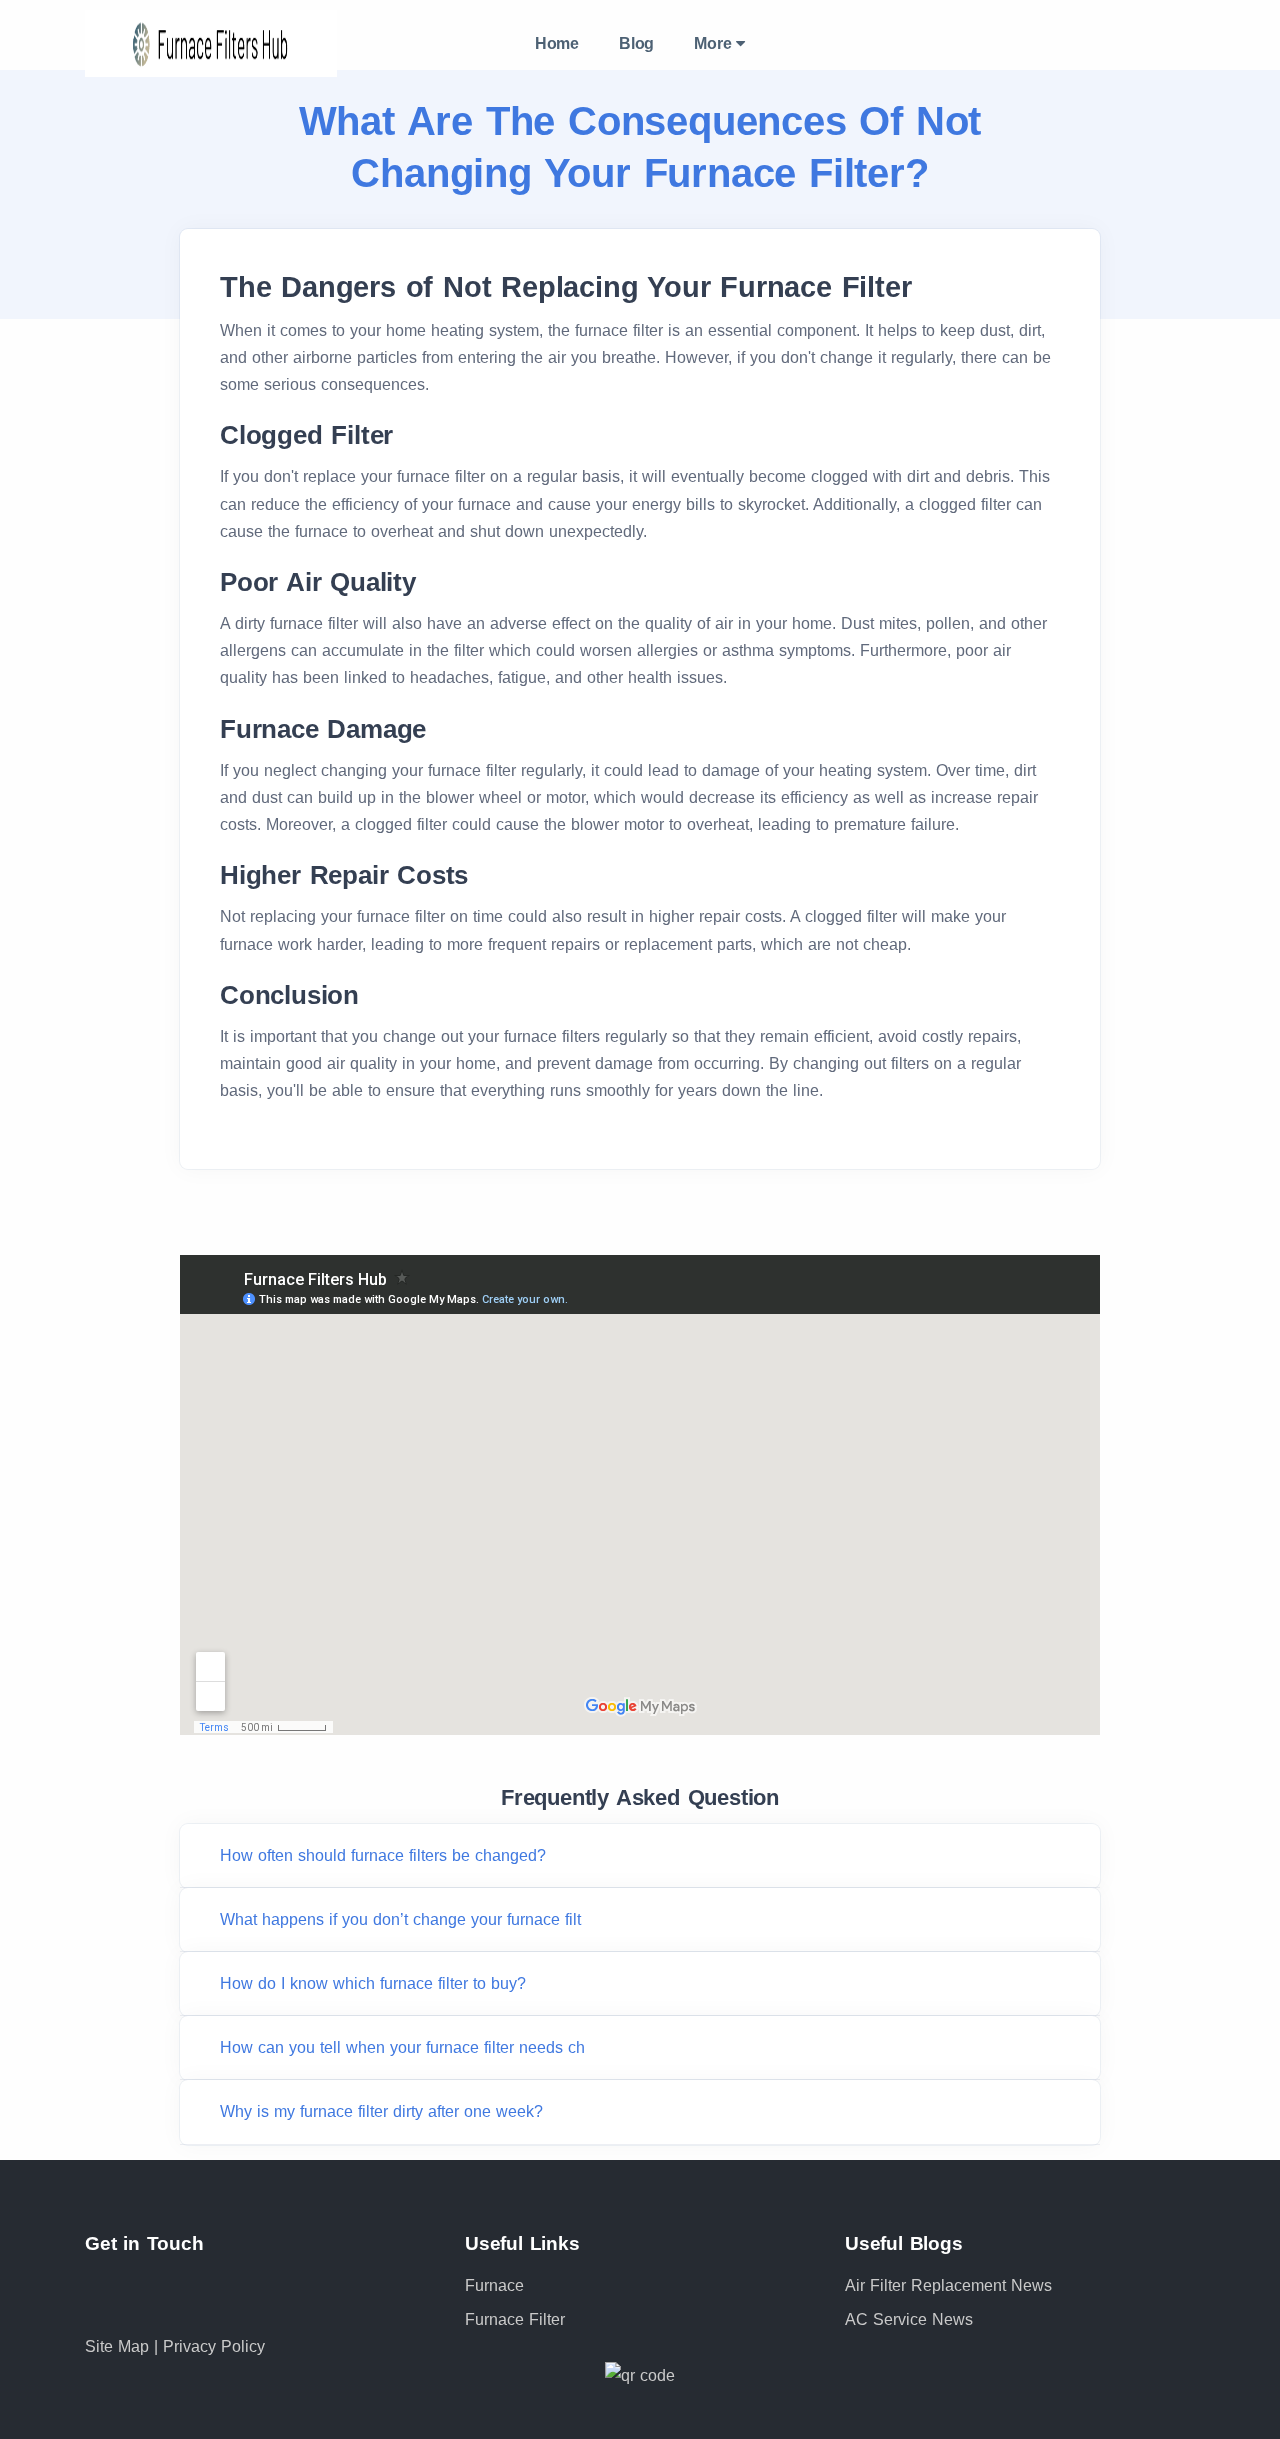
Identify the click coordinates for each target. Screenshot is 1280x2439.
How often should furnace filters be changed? (383, 1855)
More (715, 43)
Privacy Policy (214, 2346)
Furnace (494, 2285)
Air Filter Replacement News (948, 2285)
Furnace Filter (515, 2319)
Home (557, 43)
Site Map (119, 2346)
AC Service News (909, 2319)
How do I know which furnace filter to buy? (373, 1983)
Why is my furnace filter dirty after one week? (381, 2111)
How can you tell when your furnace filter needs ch (402, 2047)
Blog (636, 43)
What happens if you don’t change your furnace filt (400, 1919)
